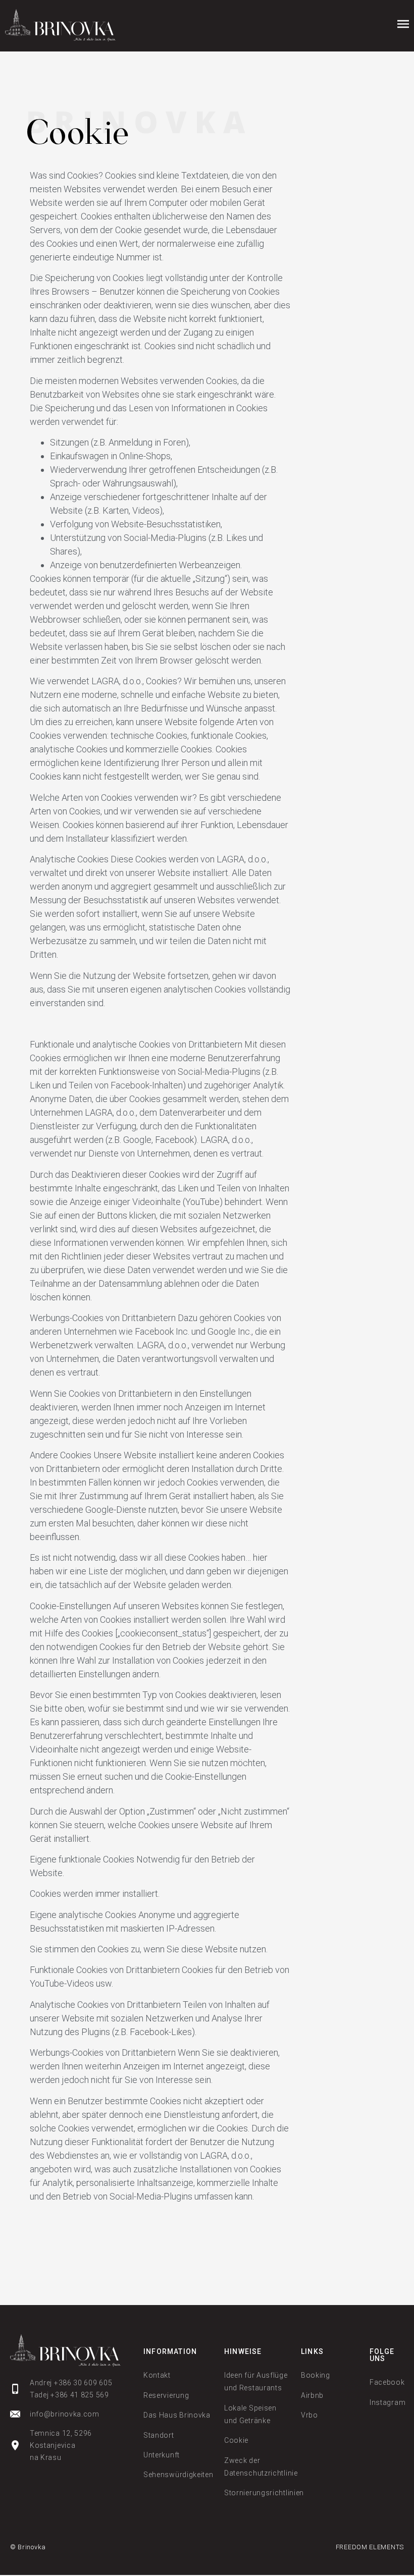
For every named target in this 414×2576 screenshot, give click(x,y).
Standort (159, 2435)
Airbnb (312, 2395)
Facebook (387, 2382)
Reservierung (166, 2395)
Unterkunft (162, 2455)
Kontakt (157, 2375)
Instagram (387, 2402)
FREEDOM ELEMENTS (370, 2547)
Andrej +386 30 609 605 (71, 2383)
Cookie (236, 2440)
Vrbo (309, 2415)
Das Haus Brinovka (177, 2415)
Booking (316, 2375)
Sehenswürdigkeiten (178, 2475)
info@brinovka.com (65, 2414)
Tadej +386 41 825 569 (69, 2395)
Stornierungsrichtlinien (264, 2493)
